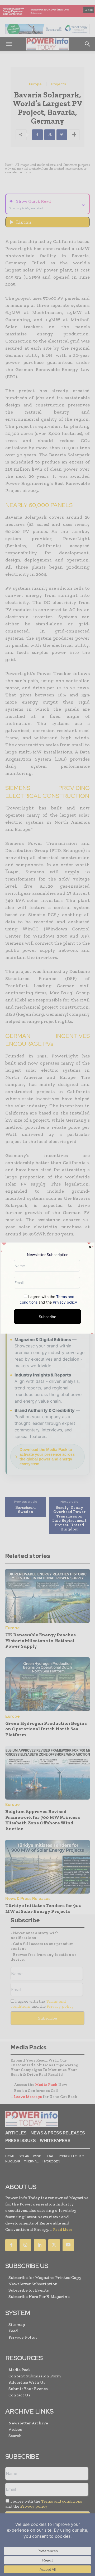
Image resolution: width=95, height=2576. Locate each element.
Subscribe (47, 1316)
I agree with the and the (48, 1299)
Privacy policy (65, 1302)
